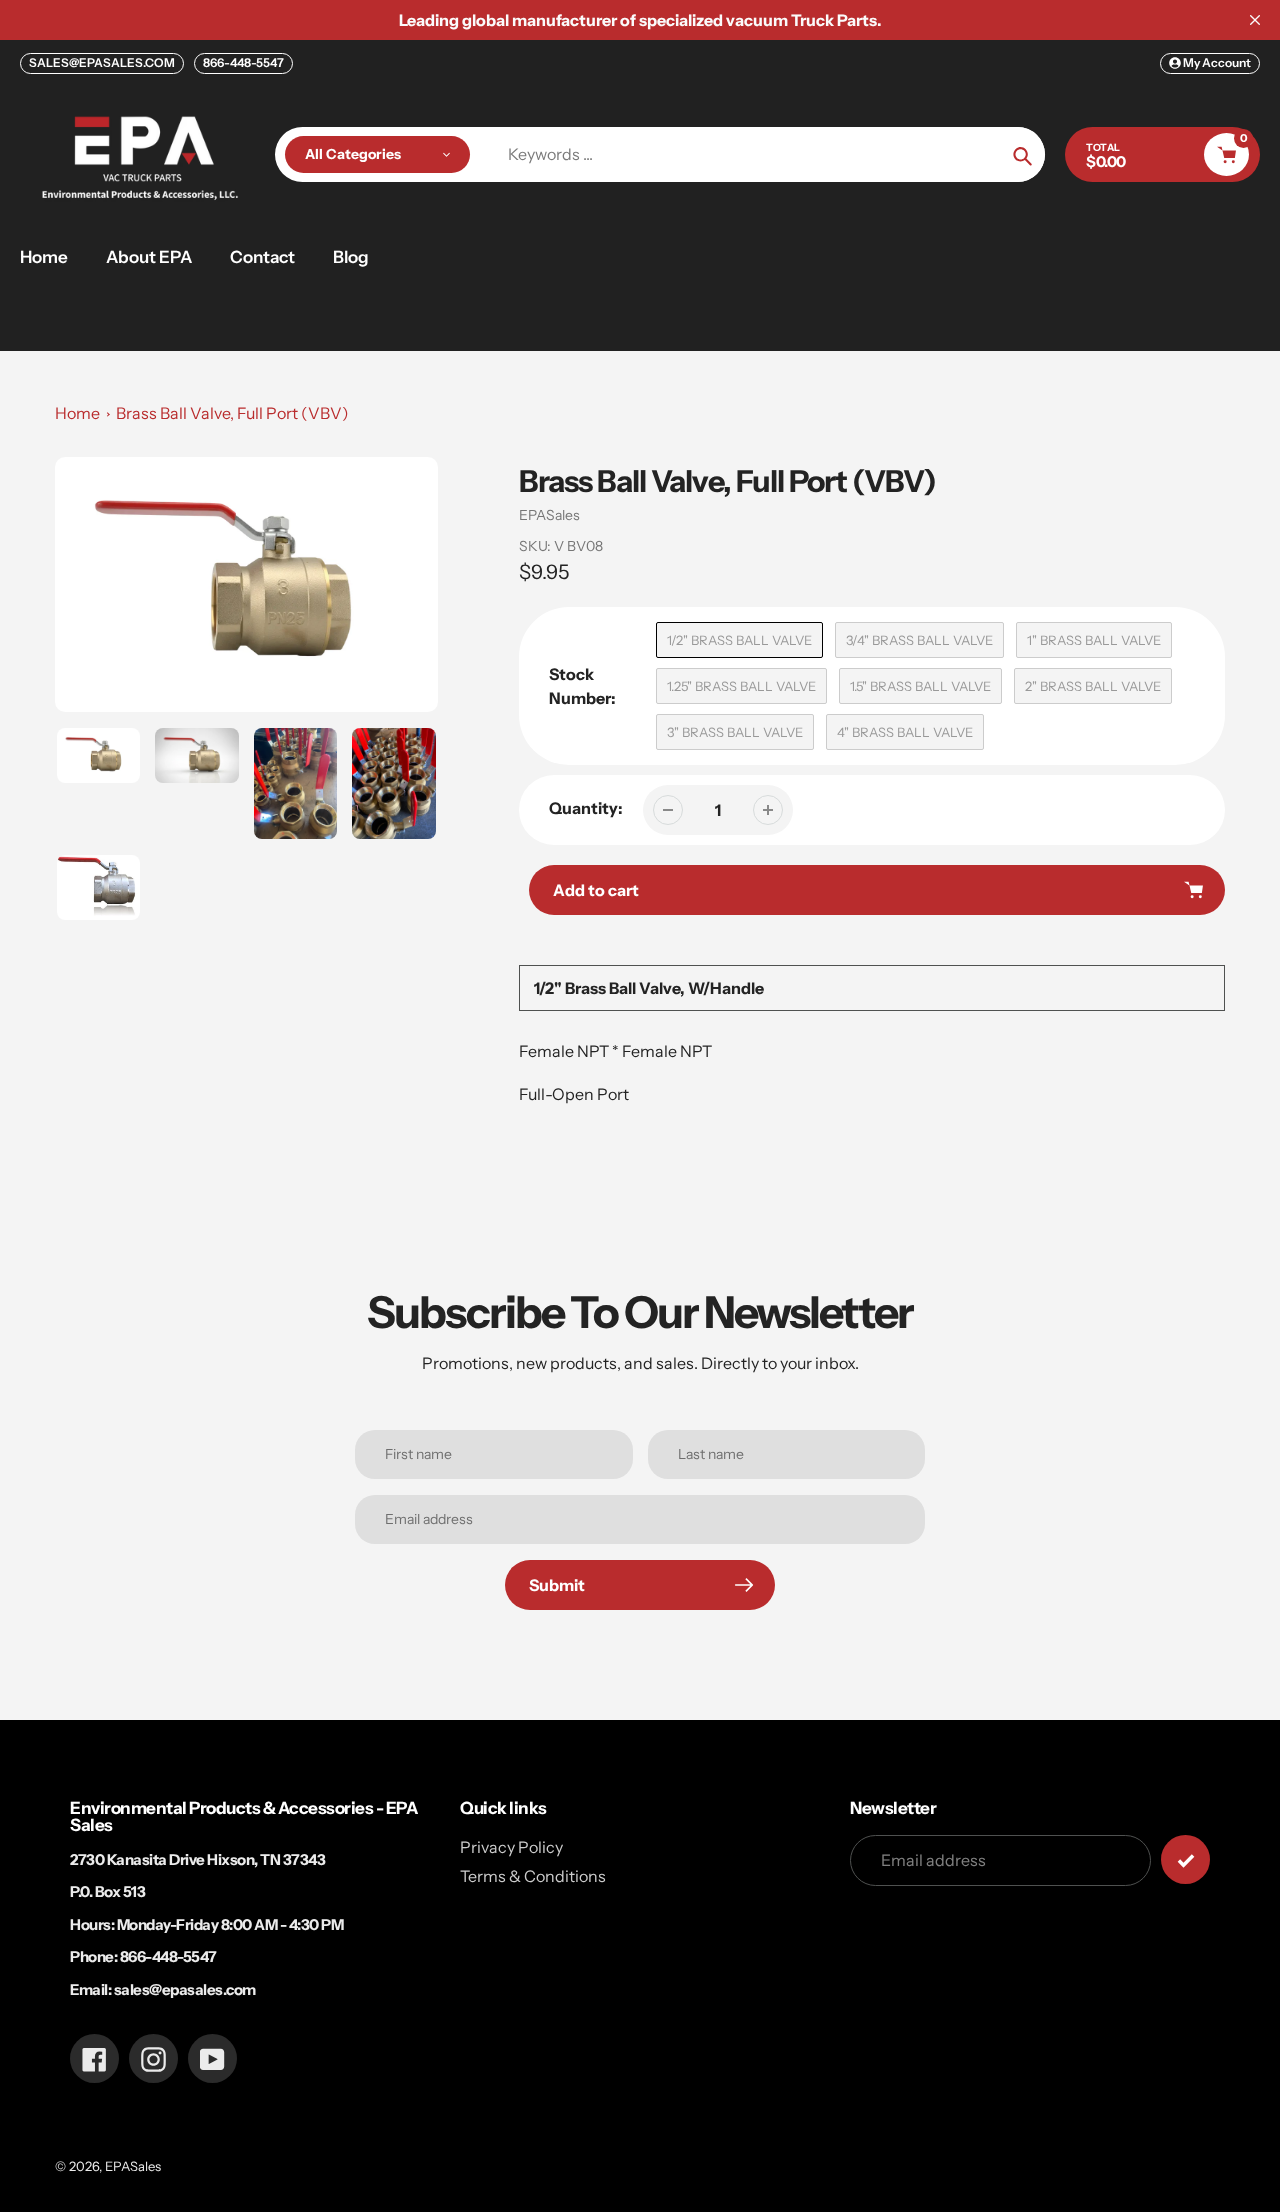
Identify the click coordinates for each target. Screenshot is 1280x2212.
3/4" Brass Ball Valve (919, 640)
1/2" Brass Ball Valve (739, 640)
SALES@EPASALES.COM (102, 62)
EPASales (549, 515)
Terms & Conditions (533, 1876)
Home (77, 413)
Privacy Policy (511, 1847)
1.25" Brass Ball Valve (741, 686)
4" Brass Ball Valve (905, 732)
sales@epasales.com (185, 1989)
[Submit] (1185, 1859)
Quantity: (586, 808)
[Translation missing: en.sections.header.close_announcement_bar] (1255, 20)
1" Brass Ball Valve (1094, 640)
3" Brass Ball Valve (735, 732)
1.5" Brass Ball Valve (920, 686)
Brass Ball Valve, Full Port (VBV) (232, 413)
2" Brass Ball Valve (1093, 686)
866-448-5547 (243, 62)
